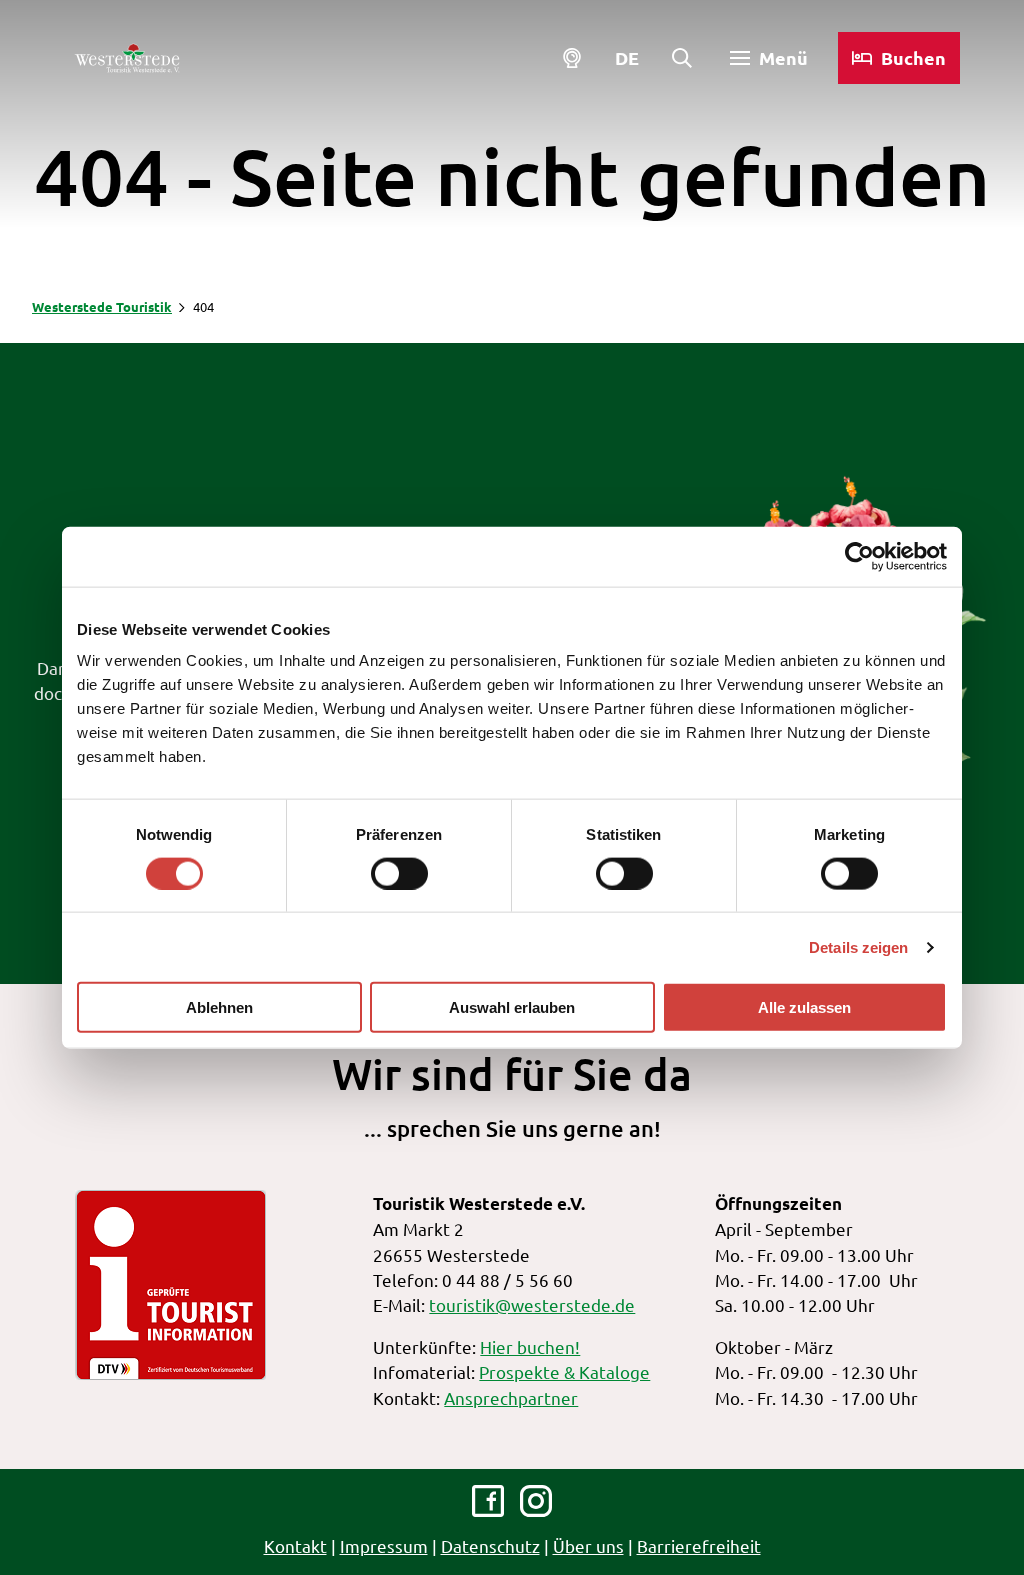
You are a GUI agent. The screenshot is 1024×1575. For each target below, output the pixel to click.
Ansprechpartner (511, 1397)
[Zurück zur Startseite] (127, 58)
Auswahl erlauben (512, 1007)
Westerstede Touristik (102, 306)
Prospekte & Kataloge (564, 1371)
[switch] (399, 873)
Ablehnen (219, 1007)
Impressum (384, 1545)
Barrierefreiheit (699, 1545)
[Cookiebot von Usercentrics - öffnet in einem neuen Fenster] (859, 556)
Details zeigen (858, 946)
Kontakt (295, 1545)
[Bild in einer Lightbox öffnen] (170, 1285)
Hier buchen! (530, 1346)
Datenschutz (490, 1545)
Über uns (588, 1545)
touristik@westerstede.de (532, 1304)
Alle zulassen (804, 1007)
